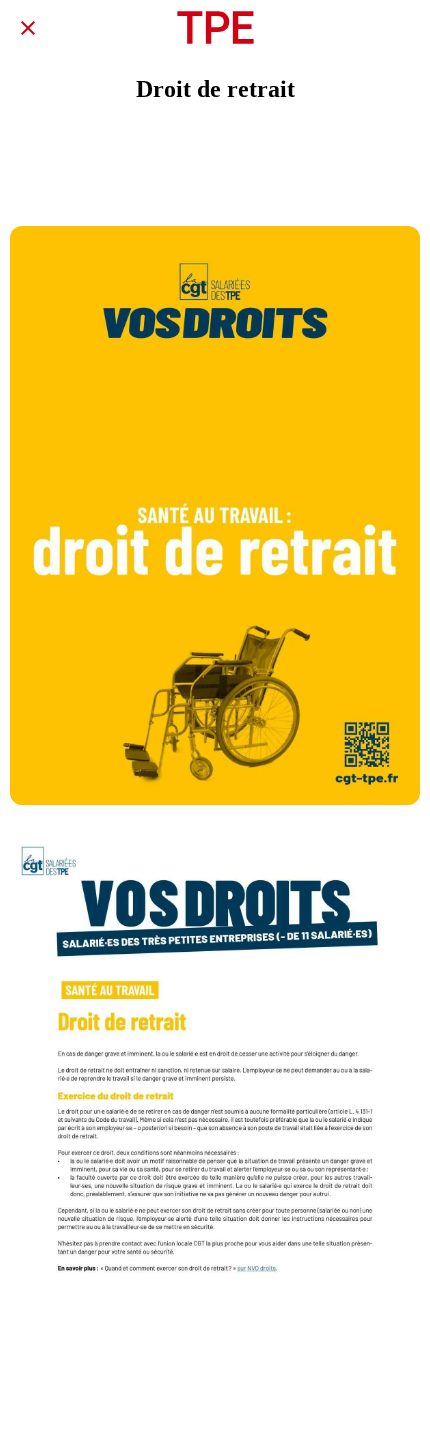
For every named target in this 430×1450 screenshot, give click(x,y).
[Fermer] (28, 28)
